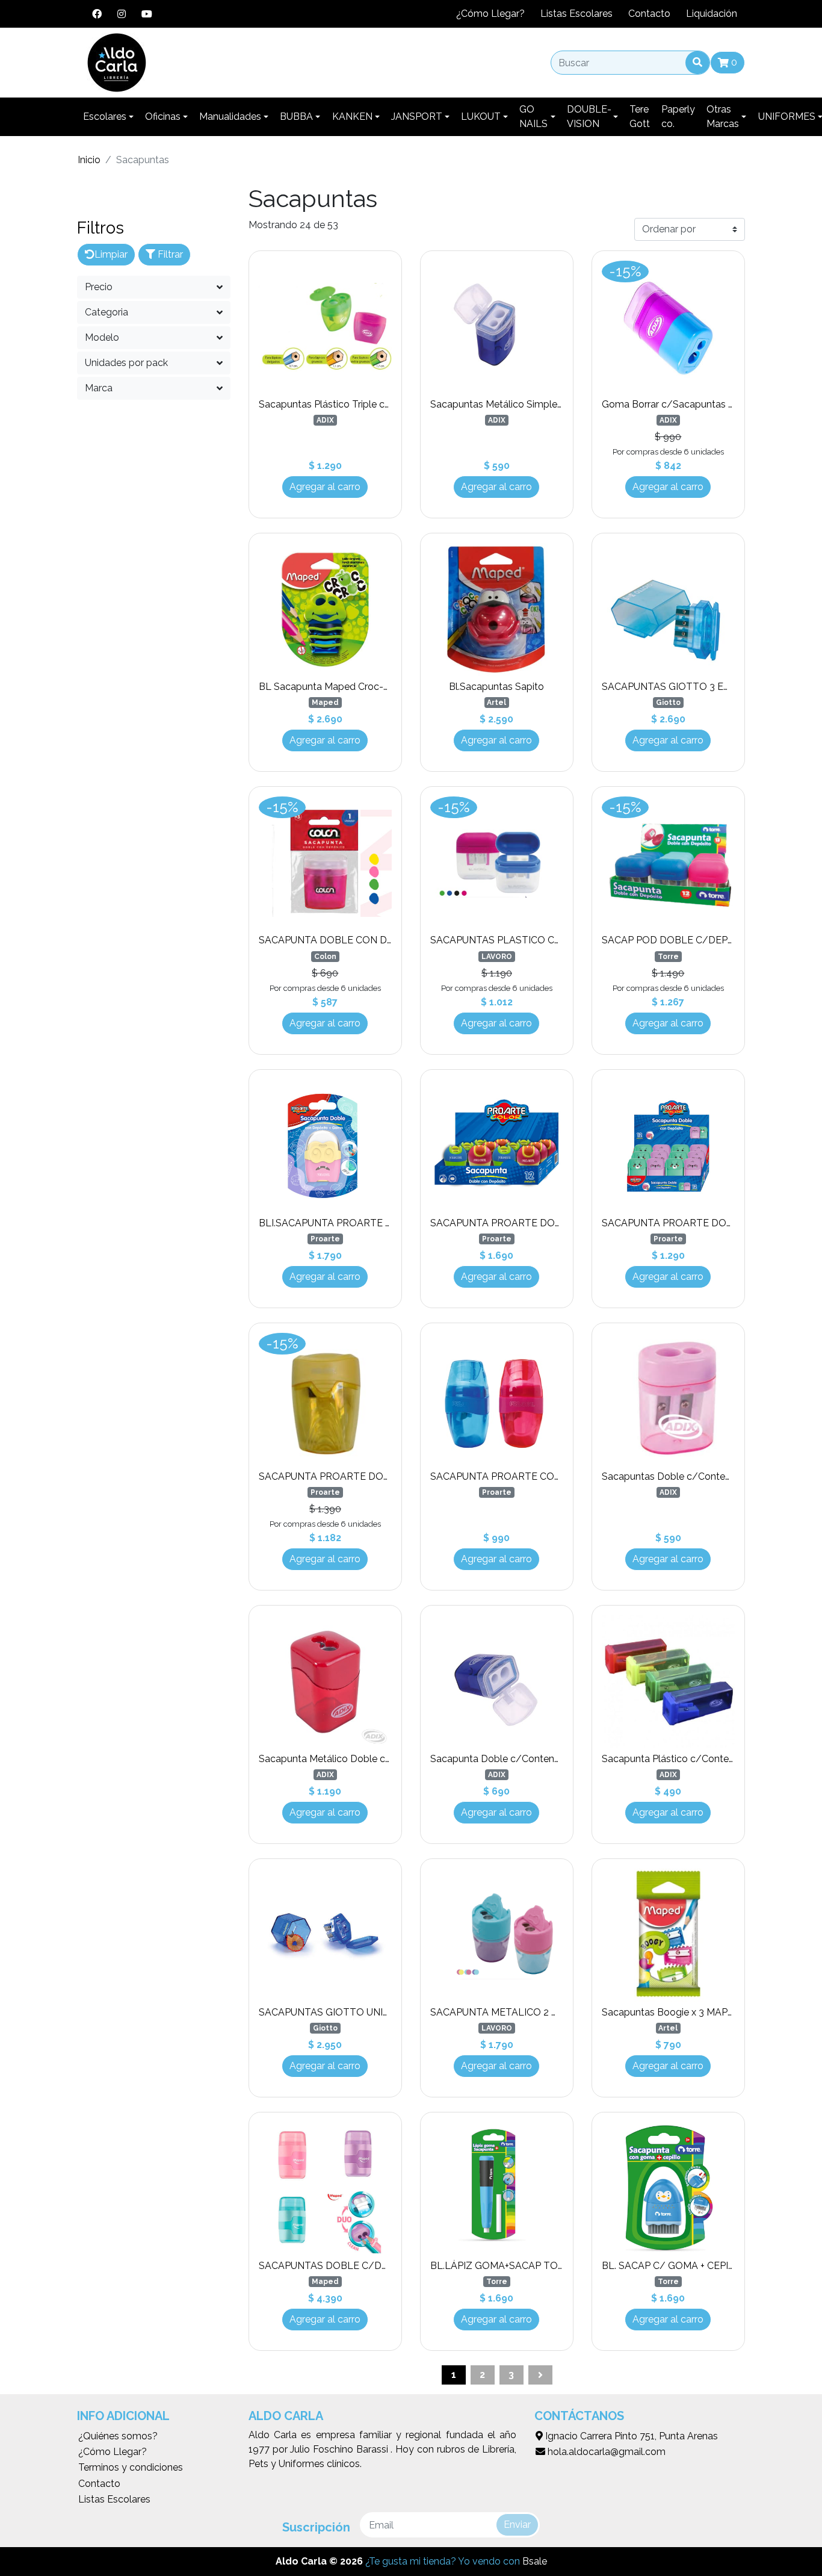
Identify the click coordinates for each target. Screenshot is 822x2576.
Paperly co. (678, 116)
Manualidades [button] (230, 116)
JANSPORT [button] (417, 116)
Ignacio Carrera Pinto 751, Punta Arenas (630, 2436)
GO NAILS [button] (533, 116)
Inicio (89, 160)
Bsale (535, 2561)
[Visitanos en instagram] (122, 14)
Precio (99, 287)
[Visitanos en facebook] (97, 14)
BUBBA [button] (296, 116)
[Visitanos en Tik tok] (168, 14)
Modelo (102, 337)
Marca (99, 388)
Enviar (517, 2525)
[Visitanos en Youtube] (147, 14)
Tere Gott (640, 116)
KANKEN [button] (352, 116)
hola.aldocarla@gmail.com (605, 2452)
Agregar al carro (325, 487)
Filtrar (169, 254)
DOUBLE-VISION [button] (589, 116)
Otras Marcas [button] (723, 116)
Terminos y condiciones (131, 2467)
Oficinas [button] (163, 116)
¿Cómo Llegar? (490, 14)
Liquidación (712, 14)
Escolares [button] (105, 116)
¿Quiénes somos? (118, 2436)
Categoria (107, 312)
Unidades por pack (126, 363)
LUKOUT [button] (481, 116)
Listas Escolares (576, 14)
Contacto (649, 14)
